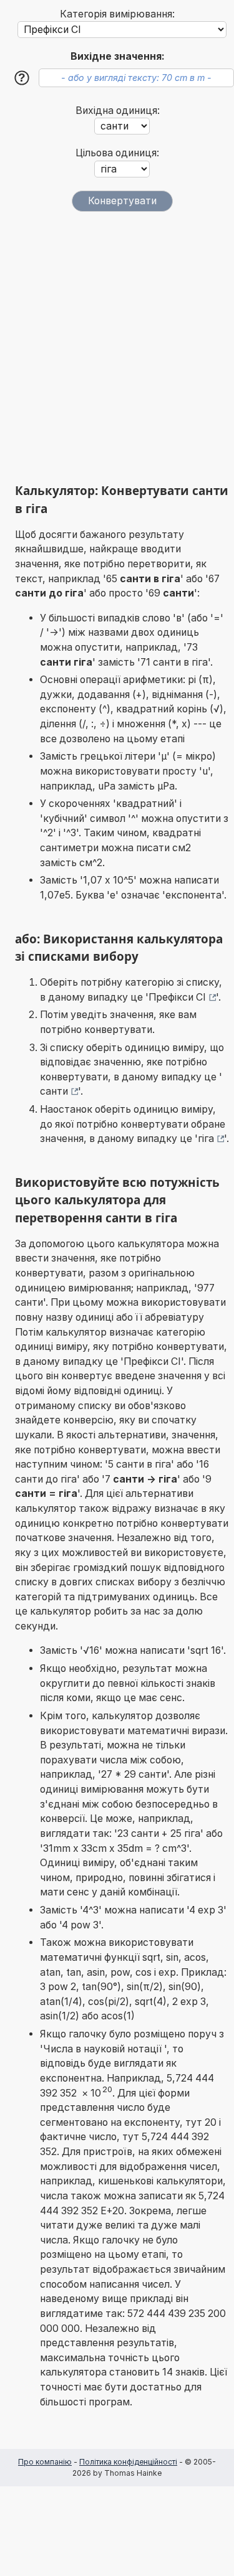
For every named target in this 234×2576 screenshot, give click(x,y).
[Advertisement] (117, 347)
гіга (206, 1139)
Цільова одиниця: (117, 153)
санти (54, 1091)
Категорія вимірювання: (117, 14)
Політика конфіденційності (128, 2462)
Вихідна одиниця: (118, 111)
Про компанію (45, 2462)
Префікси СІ (177, 997)
